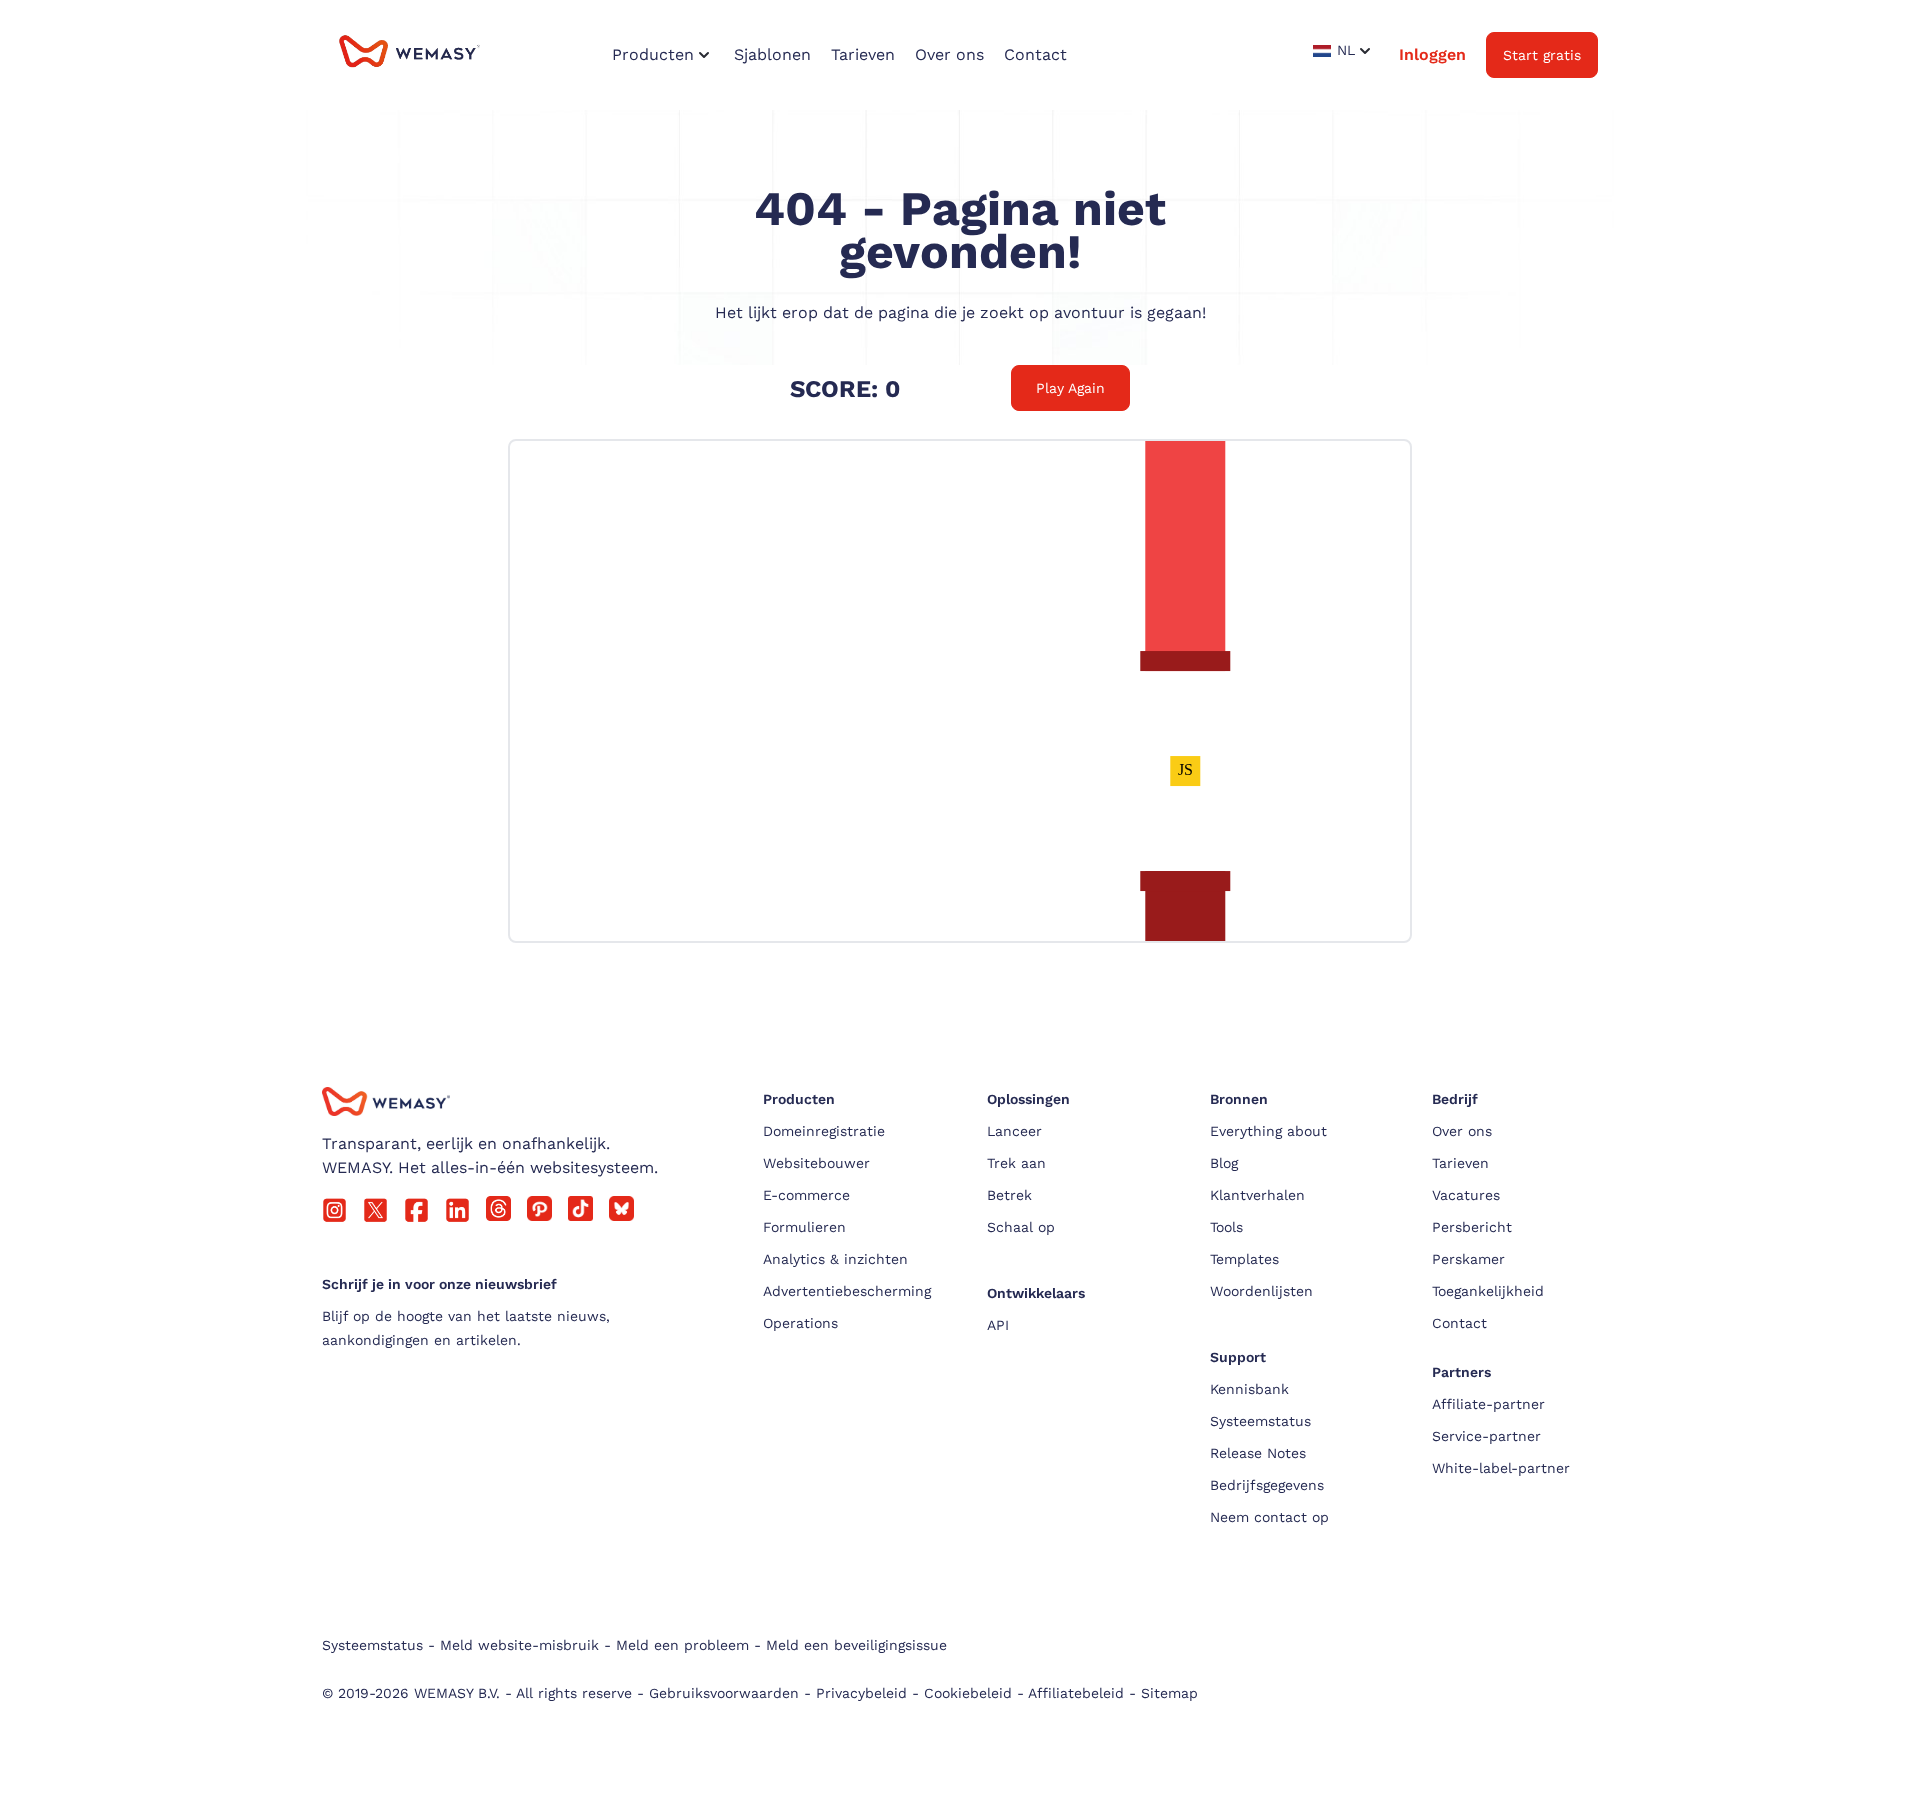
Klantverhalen (1257, 1195)
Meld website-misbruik (519, 1645)
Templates (1244, 1259)
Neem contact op (1269, 1517)
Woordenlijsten (1261, 1291)
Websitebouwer (816, 1163)
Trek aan (1016, 1163)
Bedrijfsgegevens (1267, 1485)
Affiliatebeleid (1076, 1693)
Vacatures (1466, 1195)
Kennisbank (1249, 1389)
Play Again (1070, 388)
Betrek (1009, 1195)
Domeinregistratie (824, 1131)
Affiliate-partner (1488, 1404)
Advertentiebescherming (847, 1291)
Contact (1459, 1323)
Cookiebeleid (968, 1693)
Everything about (1268, 1131)
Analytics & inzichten (835, 1259)
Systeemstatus (1260, 1421)
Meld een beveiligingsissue (856, 1645)
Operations (800, 1323)
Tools (1226, 1227)
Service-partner (1486, 1436)
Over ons (1462, 1131)
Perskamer (1468, 1259)
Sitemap (1169, 1693)
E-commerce (806, 1195)
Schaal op (1021, 1227)
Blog (1224, 1163)
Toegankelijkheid (1488, 1291)
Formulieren (804, 1227)
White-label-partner (1501, 1468)
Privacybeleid (861, 1693)
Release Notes (1258, 1453)
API (998, 1325)
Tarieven (1460, 1163)
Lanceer (1014, 1131)
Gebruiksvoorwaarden (724, 1693)
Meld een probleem (682, 1645)
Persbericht (1472, 1227)
